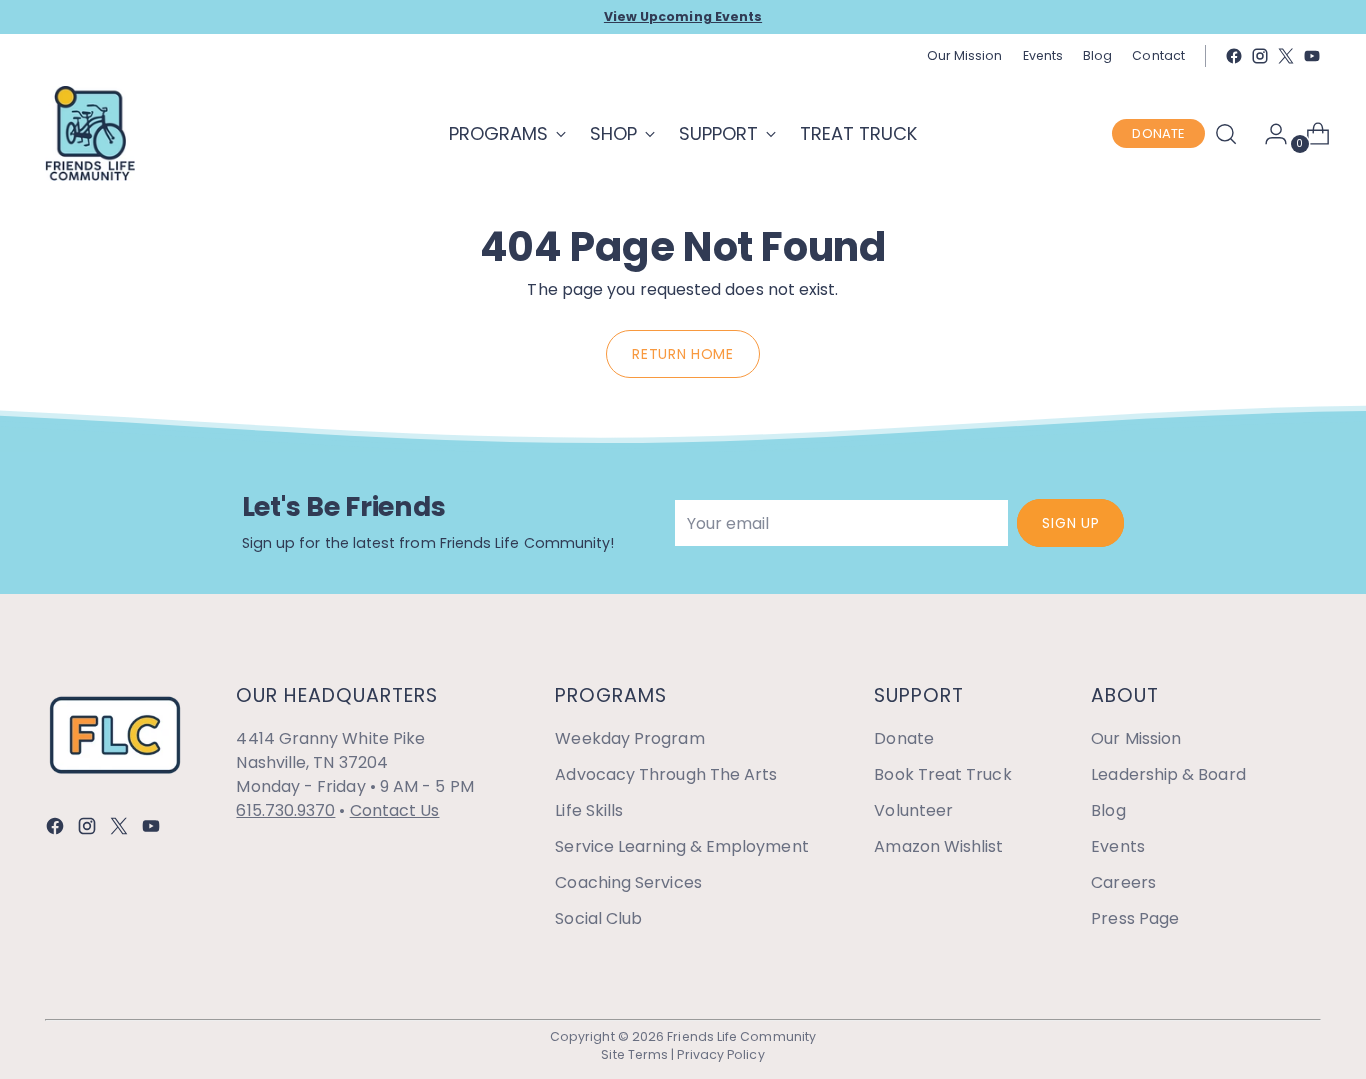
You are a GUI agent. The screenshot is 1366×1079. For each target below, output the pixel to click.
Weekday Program (629, 738)
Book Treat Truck (942, 774)
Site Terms (634, 1054)
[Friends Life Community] (90, 133)
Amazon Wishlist (938, 846)
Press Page (1135, 918)
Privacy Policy (720, 1054)
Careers (1123, 882)
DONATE (1158, 133)
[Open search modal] (1226, 134)
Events (1117, 846)
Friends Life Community (741, 1036)
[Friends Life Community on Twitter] (1286, 56)
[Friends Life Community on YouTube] (1312, 56)
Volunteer (913, 810)
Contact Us (395, 810)
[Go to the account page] (1268, 134)
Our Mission (1136, 738)
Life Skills (589, 810)
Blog (1108, 810)
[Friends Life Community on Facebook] (1234, 56)
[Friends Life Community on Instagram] (1260, 56)
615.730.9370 (285, 810)
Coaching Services (628, 882)
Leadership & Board (1168, 774)
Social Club (598, 918)
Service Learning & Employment (681, 846)
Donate (903, 738)
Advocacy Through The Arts (666, 774)
